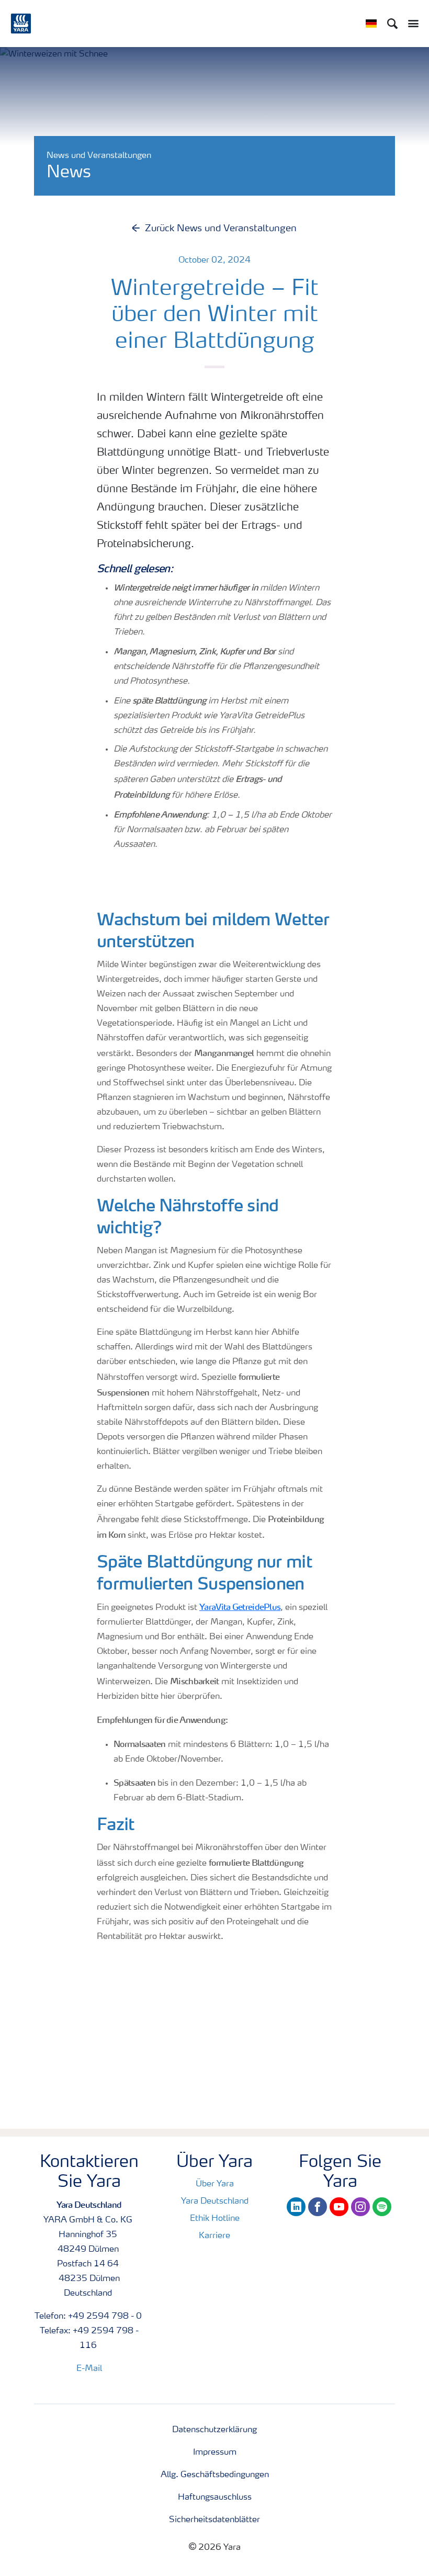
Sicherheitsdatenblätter (214, 2520)
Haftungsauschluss (215, 2498)
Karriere (214, 2236)
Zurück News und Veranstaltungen (221, 229)
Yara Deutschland (215, 2201)
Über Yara (215, 2184)
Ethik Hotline (215, 2219)
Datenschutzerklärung (214, 2430)
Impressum (215, 2453)
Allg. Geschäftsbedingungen (215, 2475)
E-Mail (89, 2369)
